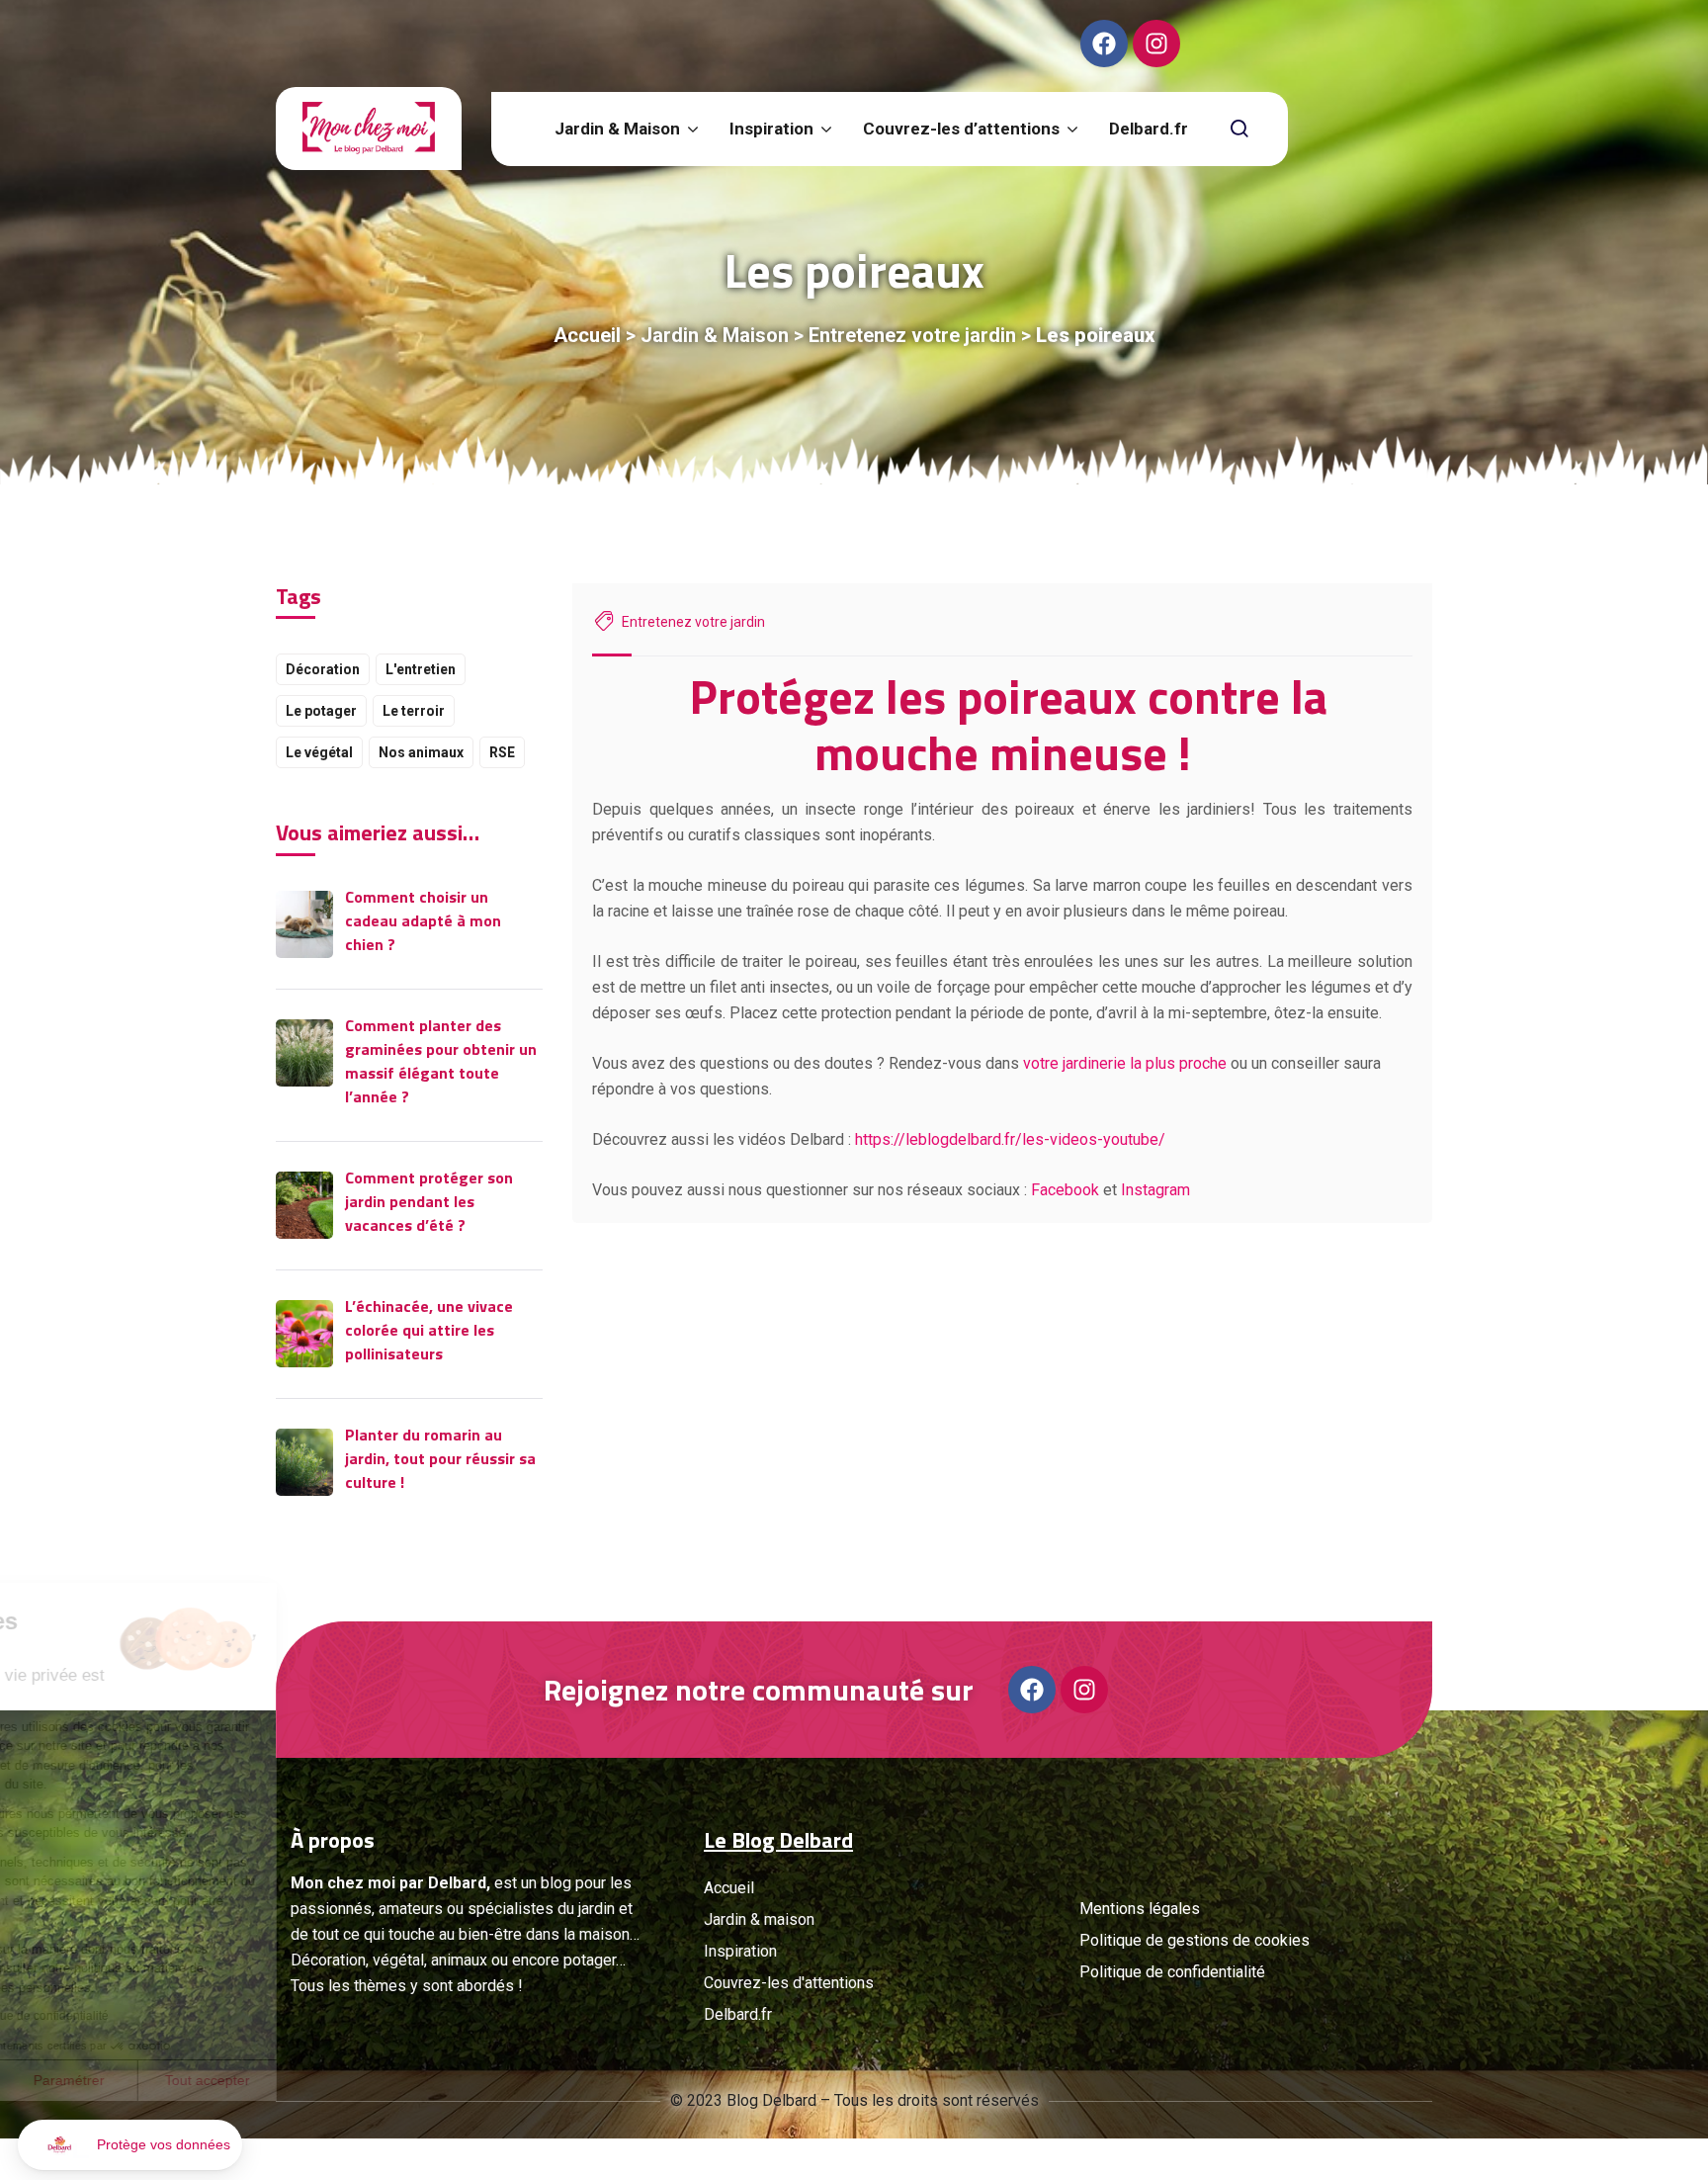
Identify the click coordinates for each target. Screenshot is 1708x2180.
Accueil (587, 335)
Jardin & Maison (715, 335)
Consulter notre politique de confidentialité (153, 2016)
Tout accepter (366, 2080)
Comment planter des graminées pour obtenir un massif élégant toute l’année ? (441, 1061)
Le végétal (319, 752)
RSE (502, 752)
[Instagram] (1156, 44)
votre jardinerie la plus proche (1125, 1063)
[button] (130, 2145)
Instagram (1155, 1190)
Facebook (1065, 1190)
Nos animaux (421, 752)
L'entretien (421, 669)
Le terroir (414, 711)
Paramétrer (227, 2080)
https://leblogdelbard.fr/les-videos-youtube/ (1010, 1139)
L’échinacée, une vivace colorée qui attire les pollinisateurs (429, 1330)
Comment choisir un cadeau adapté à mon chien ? (423, 920)
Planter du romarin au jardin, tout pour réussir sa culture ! (440, 1458)
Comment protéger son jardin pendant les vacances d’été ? (429, 1201)
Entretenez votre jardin (912, 335)
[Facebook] (1104, 44)
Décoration (323, 669)
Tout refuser (89, 2080)
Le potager (321, 711)
